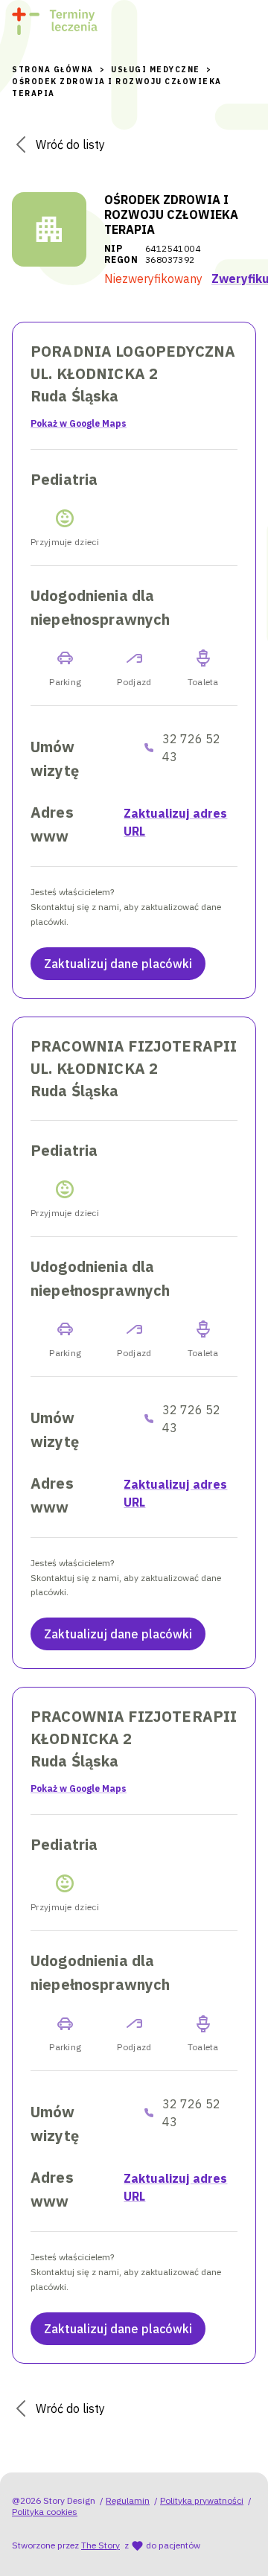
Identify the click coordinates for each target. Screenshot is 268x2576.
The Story (100, 2545)
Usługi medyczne (156, 70)
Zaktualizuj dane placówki (118, 964)
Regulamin (128, 2500)
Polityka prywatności (202, 2500)
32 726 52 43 (191, 748)
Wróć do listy (70, 144)
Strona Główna (53, 70)
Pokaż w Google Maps (79, 423)
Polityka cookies (45, 2512)
